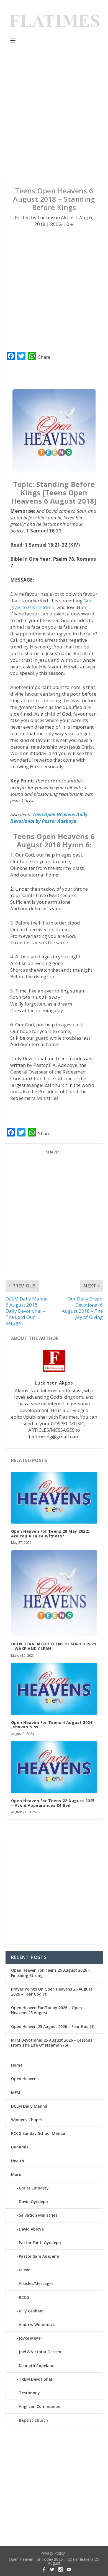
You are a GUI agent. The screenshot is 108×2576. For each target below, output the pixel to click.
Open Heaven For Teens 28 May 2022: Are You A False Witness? (50, 1534)
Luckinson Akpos (56, 217)
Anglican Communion (40, 2406)
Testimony (29, 2393)
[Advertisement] (54, 110)
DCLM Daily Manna (29, 2106)
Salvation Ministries (38, 2215)
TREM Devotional (35, 2379)
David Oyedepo (33, 2202)
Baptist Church (33, 2420)
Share (44, 357)
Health (18, 2161)
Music (24, 2270)
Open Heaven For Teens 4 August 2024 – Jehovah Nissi (54, 1725)
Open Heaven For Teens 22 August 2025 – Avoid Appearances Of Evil (53, 1803)
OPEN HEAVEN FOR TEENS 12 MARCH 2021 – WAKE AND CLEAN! (54, 1646)
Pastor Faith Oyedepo (40, 2243)
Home (17, 2065)
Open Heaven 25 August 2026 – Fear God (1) (53, 2026)
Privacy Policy (53, 2553)
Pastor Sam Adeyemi (39, 2256)
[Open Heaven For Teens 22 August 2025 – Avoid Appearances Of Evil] (54, 1767)
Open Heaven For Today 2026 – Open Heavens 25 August (47, 2010)
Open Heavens (25, 2079)
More (16, 2174)
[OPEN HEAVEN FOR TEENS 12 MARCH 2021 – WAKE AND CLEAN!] (54, 1593)
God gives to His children (52, 604)
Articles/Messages (36, 2283)
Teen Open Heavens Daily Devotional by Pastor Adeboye (49, 818)
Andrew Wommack (37, 2324)
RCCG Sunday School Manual (39, 2133)
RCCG (56, 224)
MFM (16, 2093)
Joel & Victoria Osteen (40, 2352)
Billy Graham (31, 2311)
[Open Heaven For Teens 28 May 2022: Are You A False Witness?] (54, 1498)
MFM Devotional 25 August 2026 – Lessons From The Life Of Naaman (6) (52, 2043)
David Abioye (31, 2229)
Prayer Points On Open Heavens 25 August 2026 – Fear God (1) (52, 1992)
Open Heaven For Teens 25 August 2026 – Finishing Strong (51, 1973)
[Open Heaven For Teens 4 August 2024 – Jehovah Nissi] (54, 1689)
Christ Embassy (34, 2188)
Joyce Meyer (30, 2338)
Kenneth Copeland (37, 2366)
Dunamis (20, 2147)
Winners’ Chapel (26, 2120)
